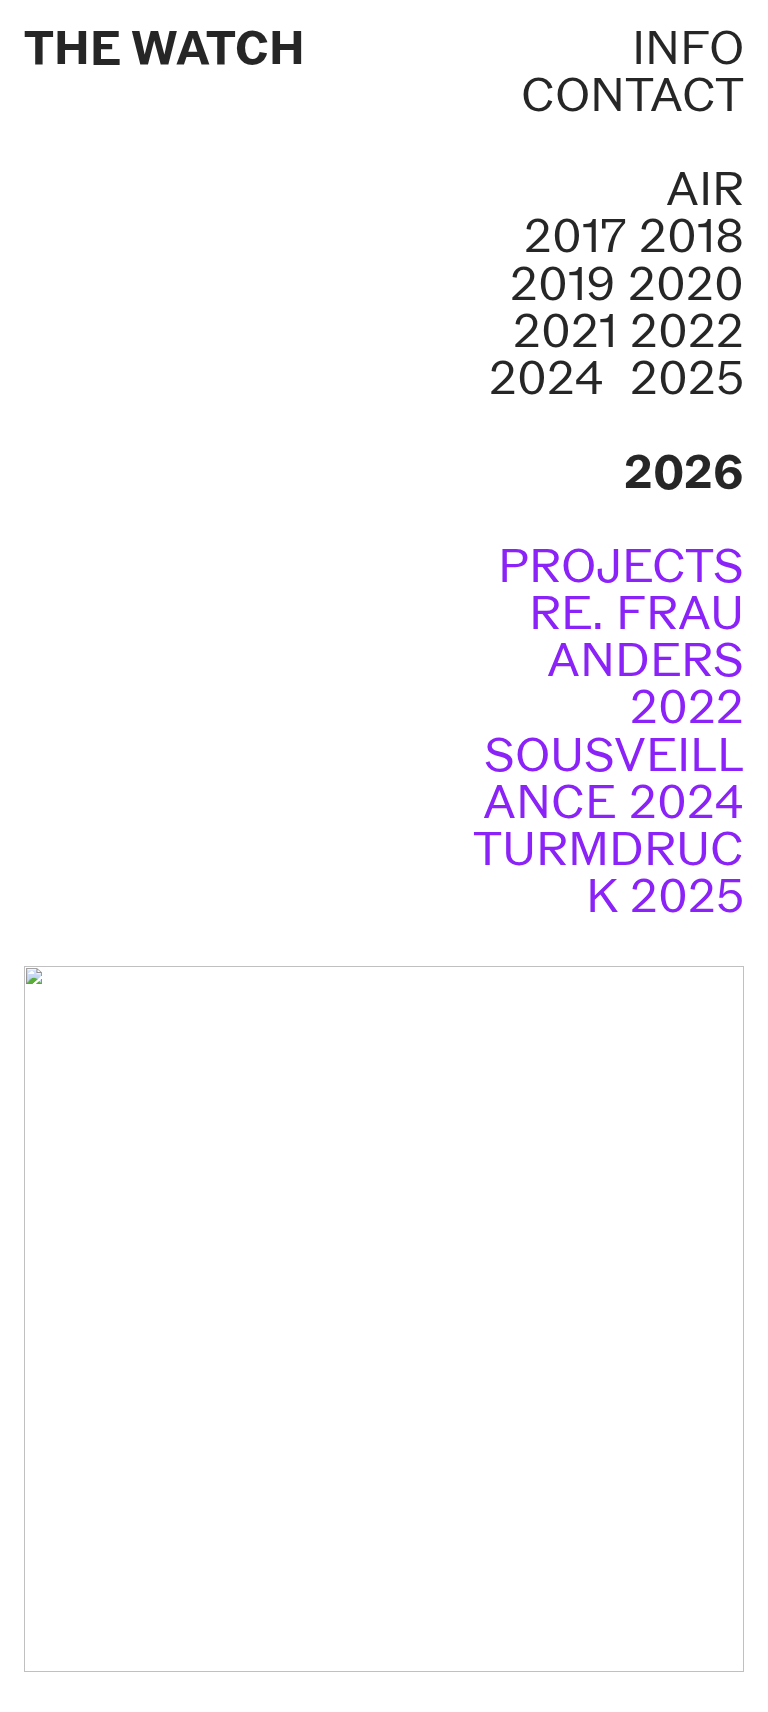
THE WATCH (164, 47)
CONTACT (632, 94)
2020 (686, 283)
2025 (687, 377)
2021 (565, 330)
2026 (684, 471)
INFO (688, 47)
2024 (546, 377)
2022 (687, 330)
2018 (691, 235)
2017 (575, 235)
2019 (562, 283)
